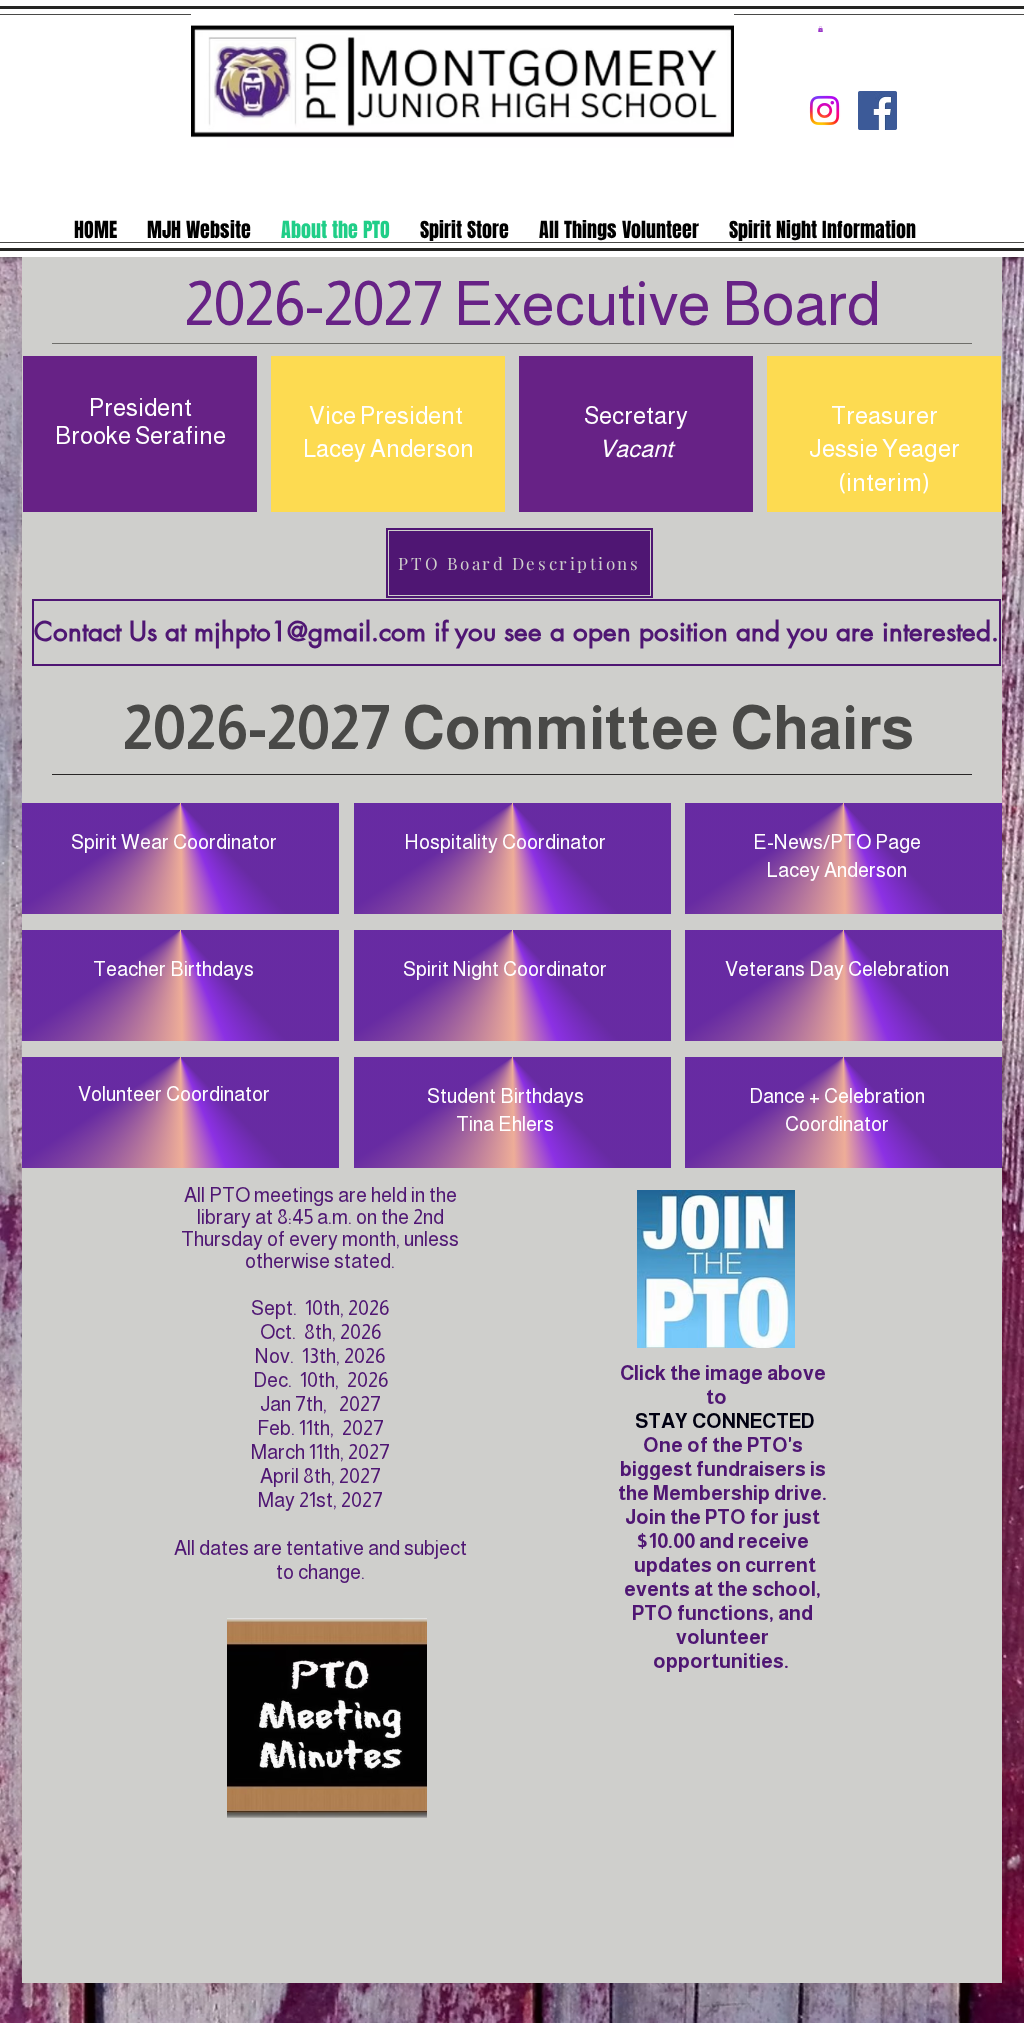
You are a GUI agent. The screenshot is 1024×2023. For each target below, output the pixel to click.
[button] (820, 29)
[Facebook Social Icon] (877, 110)
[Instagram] (824, 110)
